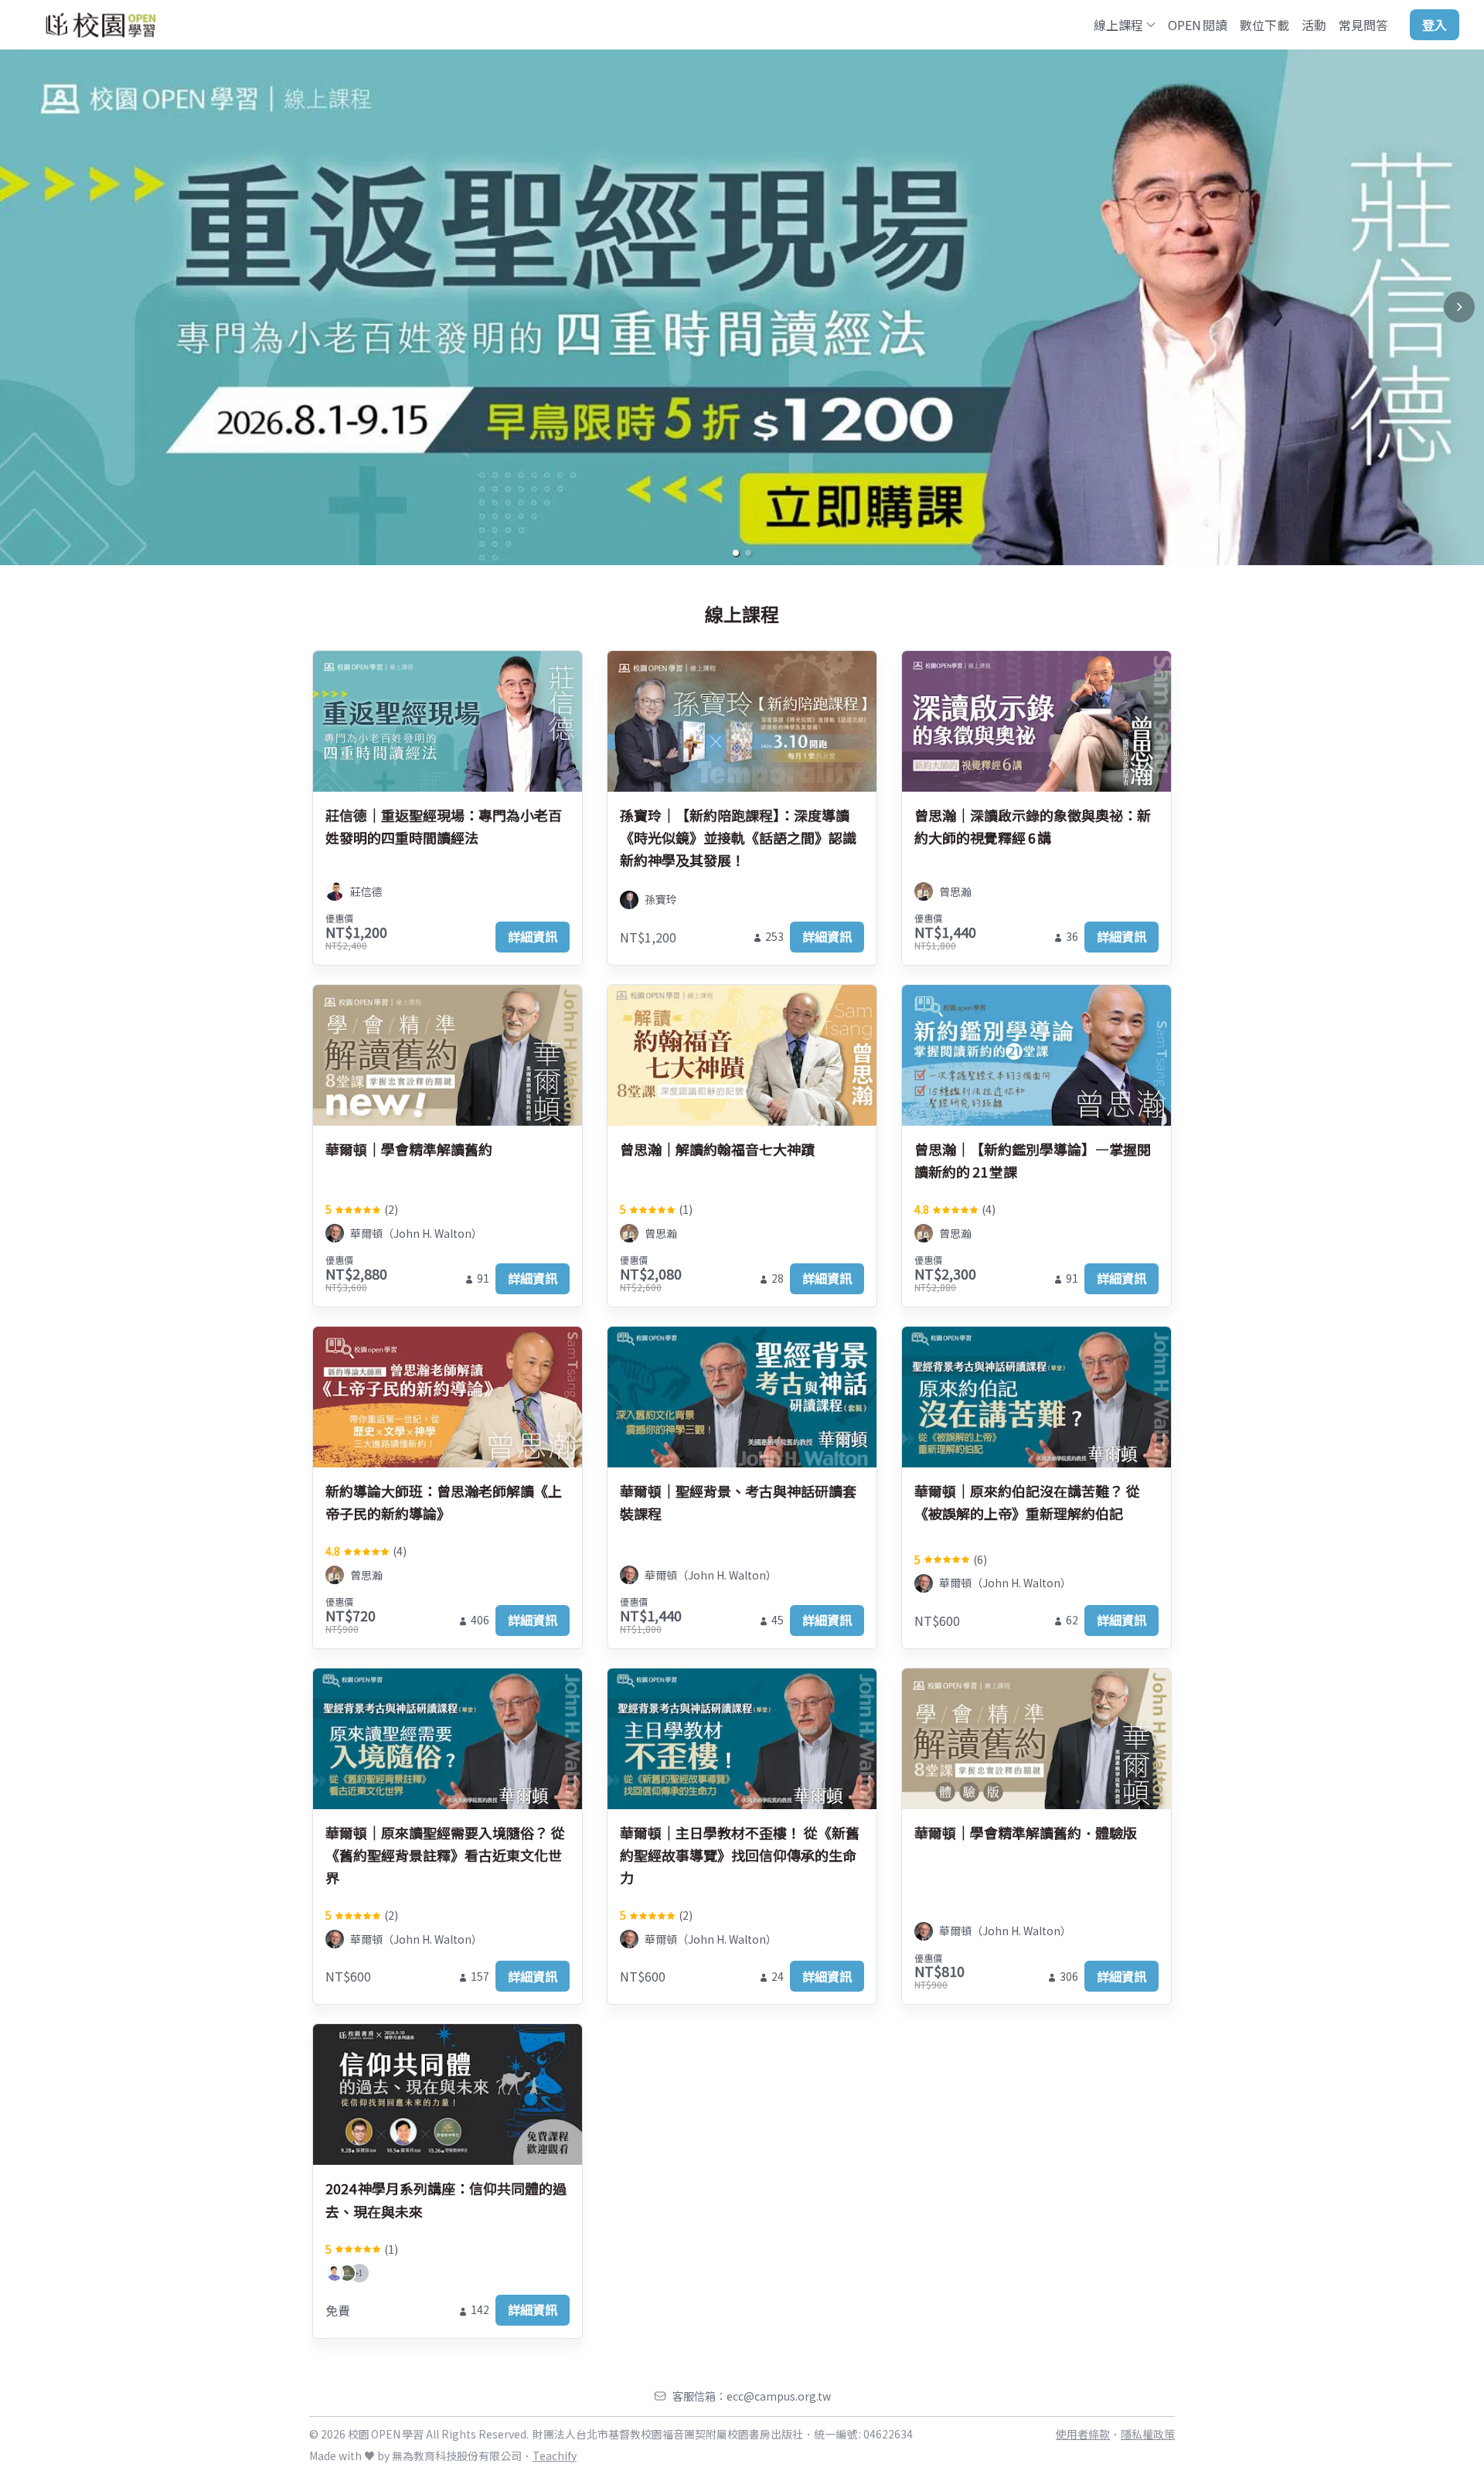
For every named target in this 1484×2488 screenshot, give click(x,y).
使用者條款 (1083, 2434)
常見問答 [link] (1363, 25)
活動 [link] (1314, 25)
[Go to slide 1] (736, 553)
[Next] (1459, 307)
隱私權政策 (1148, 2434)
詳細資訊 (533, 936)
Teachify (555, 2456)
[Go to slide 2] (748, 553)
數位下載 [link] (1264, 25)
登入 (1435, 25)
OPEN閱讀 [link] (1198, 25)
